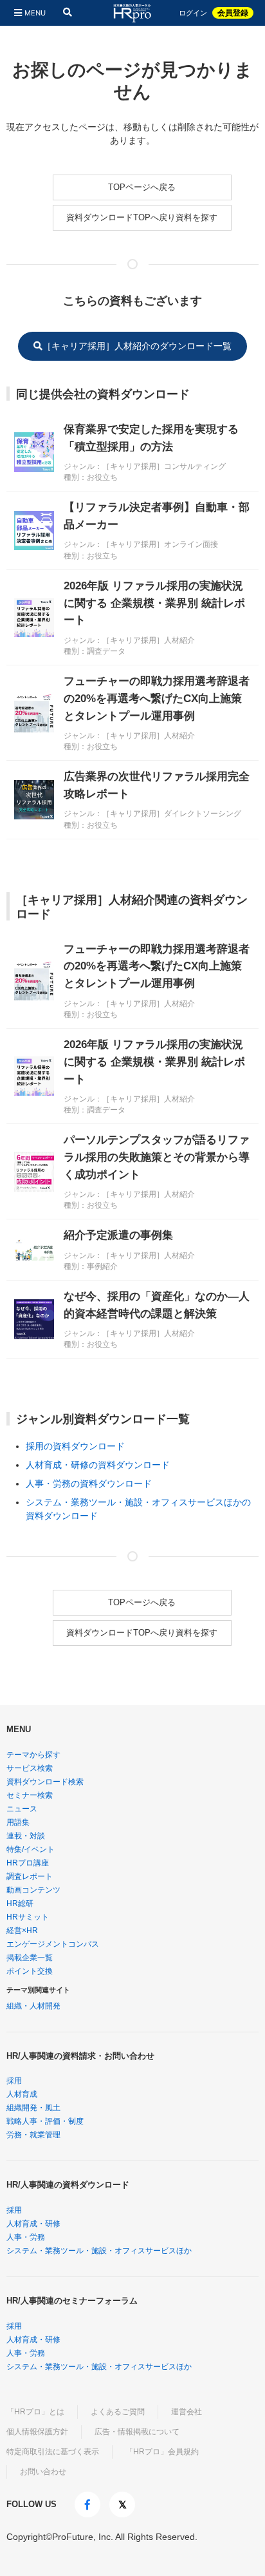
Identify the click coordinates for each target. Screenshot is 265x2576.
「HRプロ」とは (35, 2412)
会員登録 (233, 13)
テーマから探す (33, 1755)
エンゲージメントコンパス (53, 1944)
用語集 (18, 1822)
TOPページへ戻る (142, 187)
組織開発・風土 (33, 2108)
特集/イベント (31, 1849)
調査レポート (30, 1876)
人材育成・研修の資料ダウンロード (98, 1465)
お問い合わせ (43, 2472)
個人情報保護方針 (37, 2432)
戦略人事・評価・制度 (45, 2121)
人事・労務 (26, 2237)
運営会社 (187, 2412)
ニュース (22, 1809)
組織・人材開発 (33, 2006)
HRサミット (28, 1917)
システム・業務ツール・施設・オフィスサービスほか (99, 2251)
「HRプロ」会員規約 (162, 2452)
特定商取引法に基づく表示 (53, 2452)
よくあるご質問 (118, 2412)
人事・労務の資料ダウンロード (89, 1484)
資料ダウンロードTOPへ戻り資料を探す (142, 217)
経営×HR (22, 1931)
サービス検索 (30, 1768)
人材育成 (22, 2094)
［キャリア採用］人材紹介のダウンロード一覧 (137, 346)
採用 (14, 2081)
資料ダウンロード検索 (45, 1782)
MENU (35, 13)
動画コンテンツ (33, 1890)
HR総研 (20, 1903)
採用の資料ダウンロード (75, 1446)
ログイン (193, 13)
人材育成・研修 (33, 2224)
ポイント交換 (30, 1971)
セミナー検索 (30, 1795)
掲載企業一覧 (30, 1958)
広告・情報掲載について (137, 2432)
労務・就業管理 (33, 2135)
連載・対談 (26, 1836)
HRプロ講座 (28, 1863)
